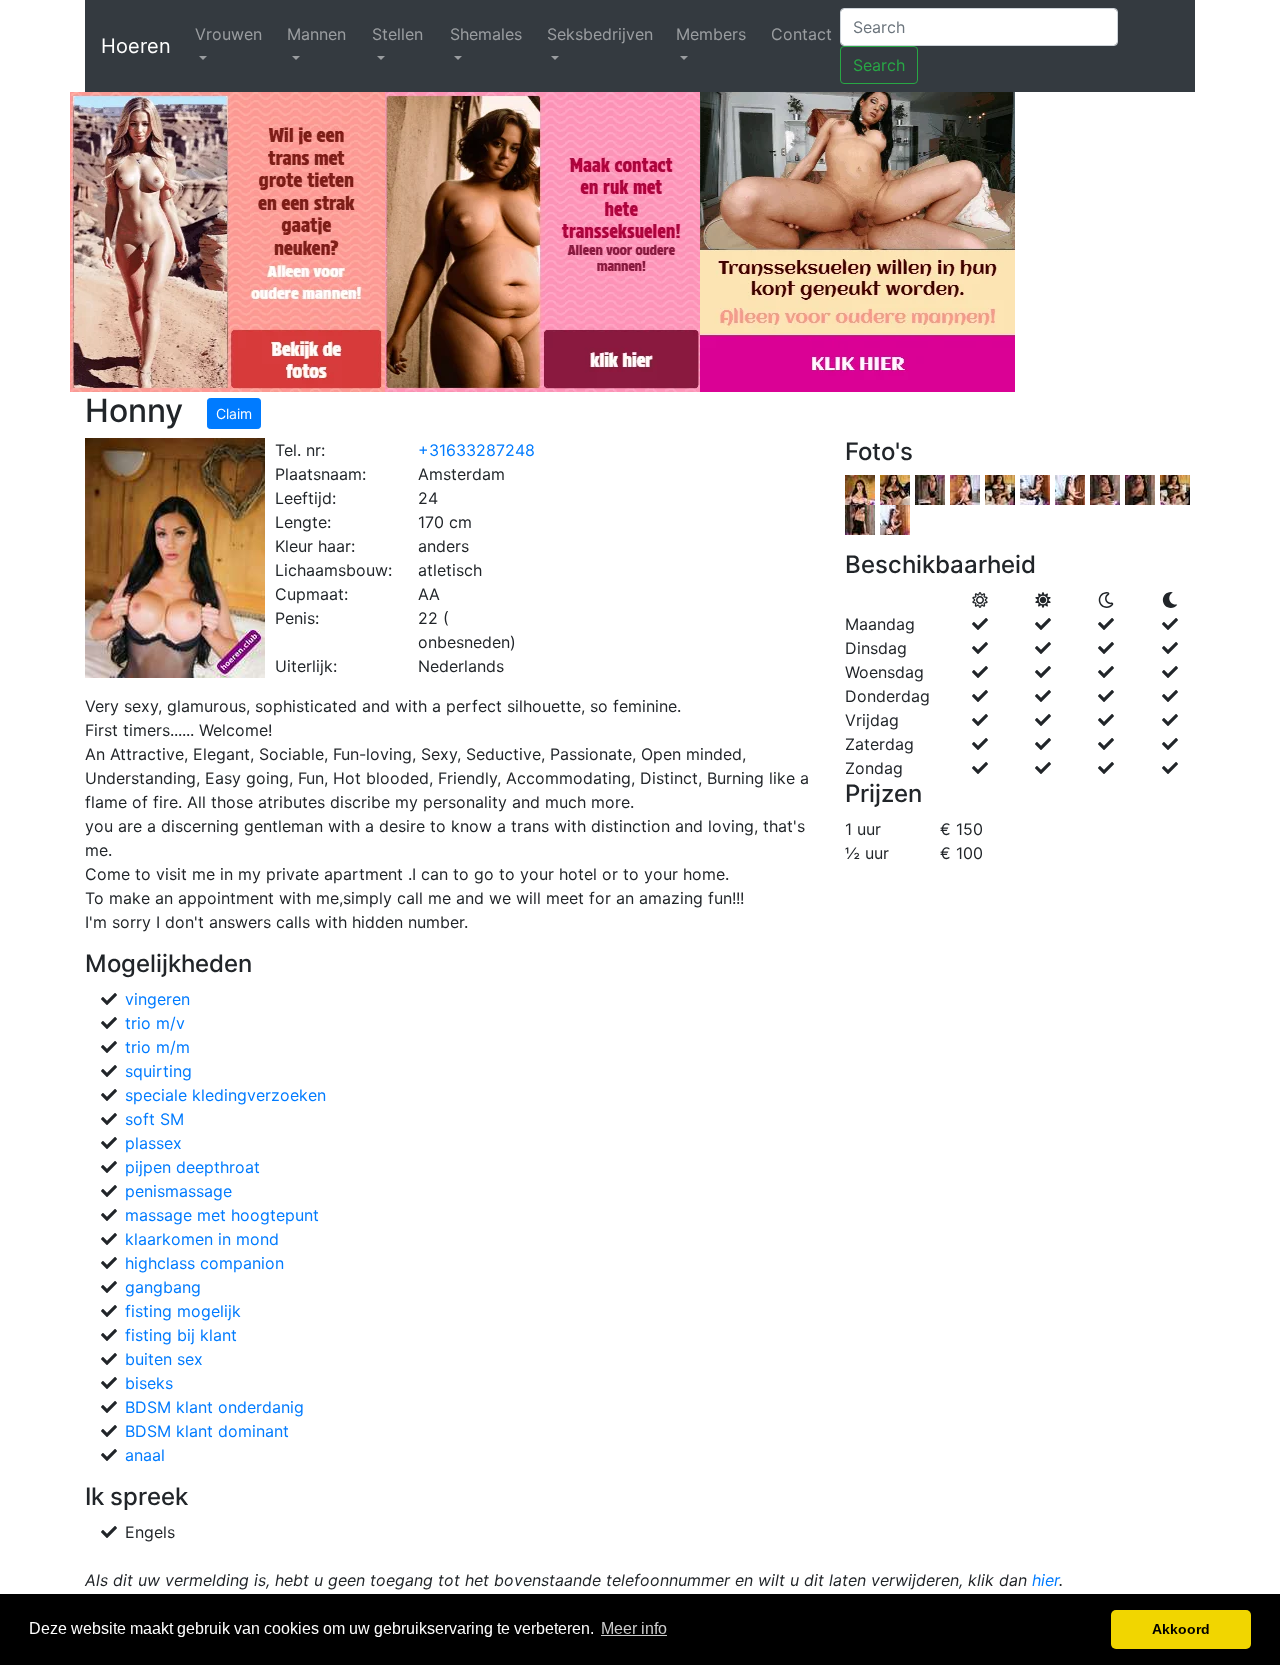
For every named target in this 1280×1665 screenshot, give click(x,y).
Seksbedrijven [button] (600, 34)
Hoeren (136, 46)
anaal (145, 1455)
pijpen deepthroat (192, 1167)
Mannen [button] (316, 34)
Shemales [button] (486, 34)
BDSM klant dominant (207, 1431)
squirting (158, 1071)
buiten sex (164, 1359)
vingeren (157, 999)
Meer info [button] (634, 1628)
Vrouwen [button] (228, 34)
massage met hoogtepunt (222, 1215)
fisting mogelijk (183, 1311)
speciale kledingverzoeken (225, 1095)
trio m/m (157, 1047)
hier (1045, 1580)
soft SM (154, 1119)
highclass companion (204, 1263)
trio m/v (155, 1023)
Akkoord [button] (1181, 1629)
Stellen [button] (397, 34)
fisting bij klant (181, 1335)
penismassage (178, 1191)
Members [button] (711, 34)
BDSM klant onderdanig (214, 1407)
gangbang (163, 1287)
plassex (153, 1143)
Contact (801, 34)
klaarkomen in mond (202, 1239)
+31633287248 (476, 450)
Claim (234, 413)
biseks (149, 1383)
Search (879, 65)
